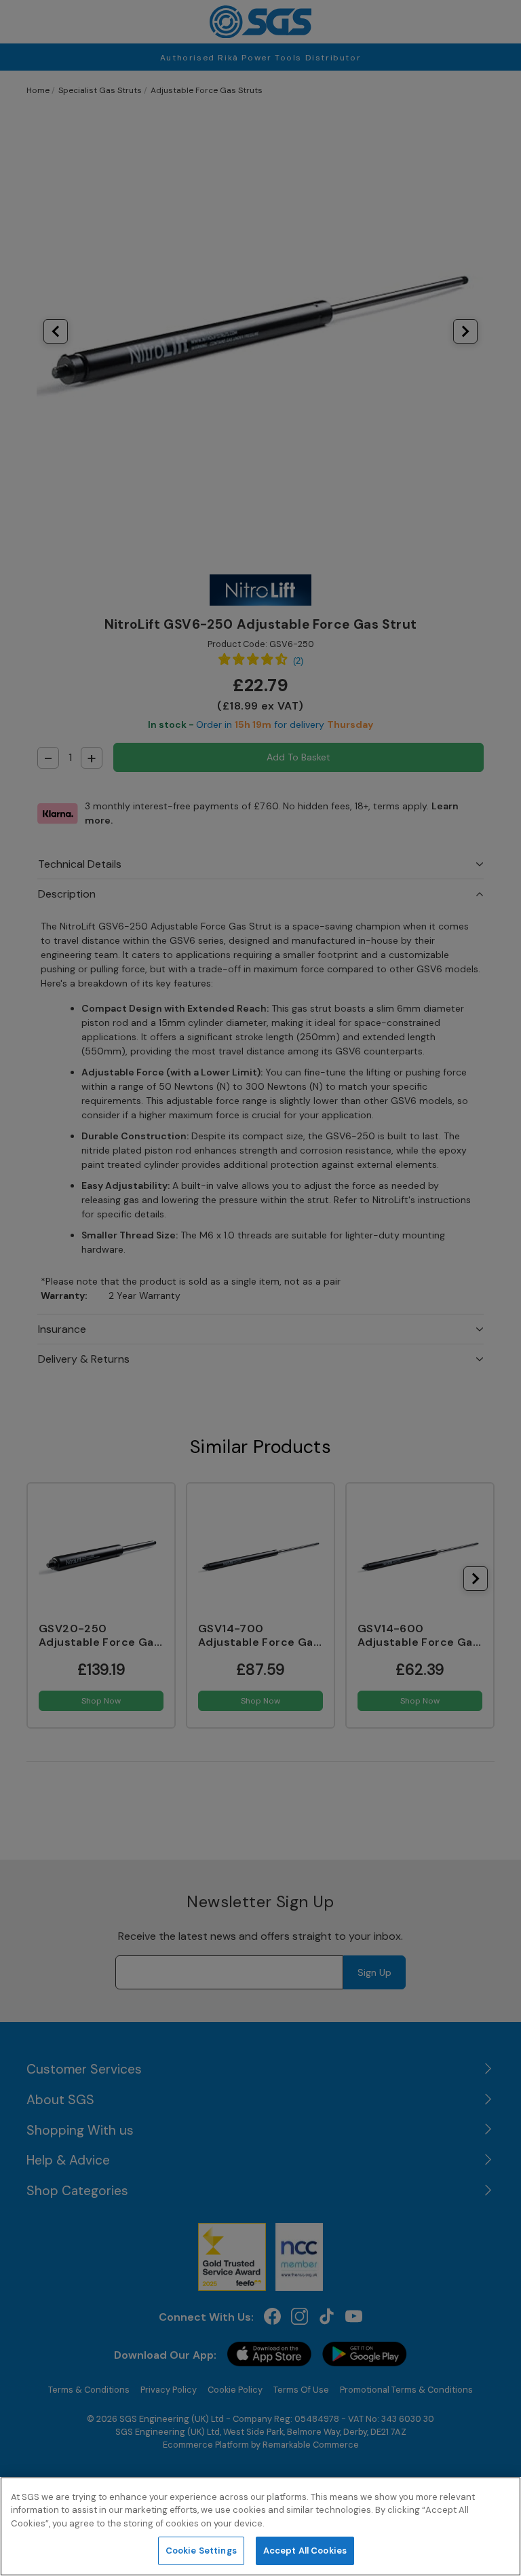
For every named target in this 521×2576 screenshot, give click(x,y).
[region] (260, 2526)
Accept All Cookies (305, 2551)
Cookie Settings (201, 2551)
